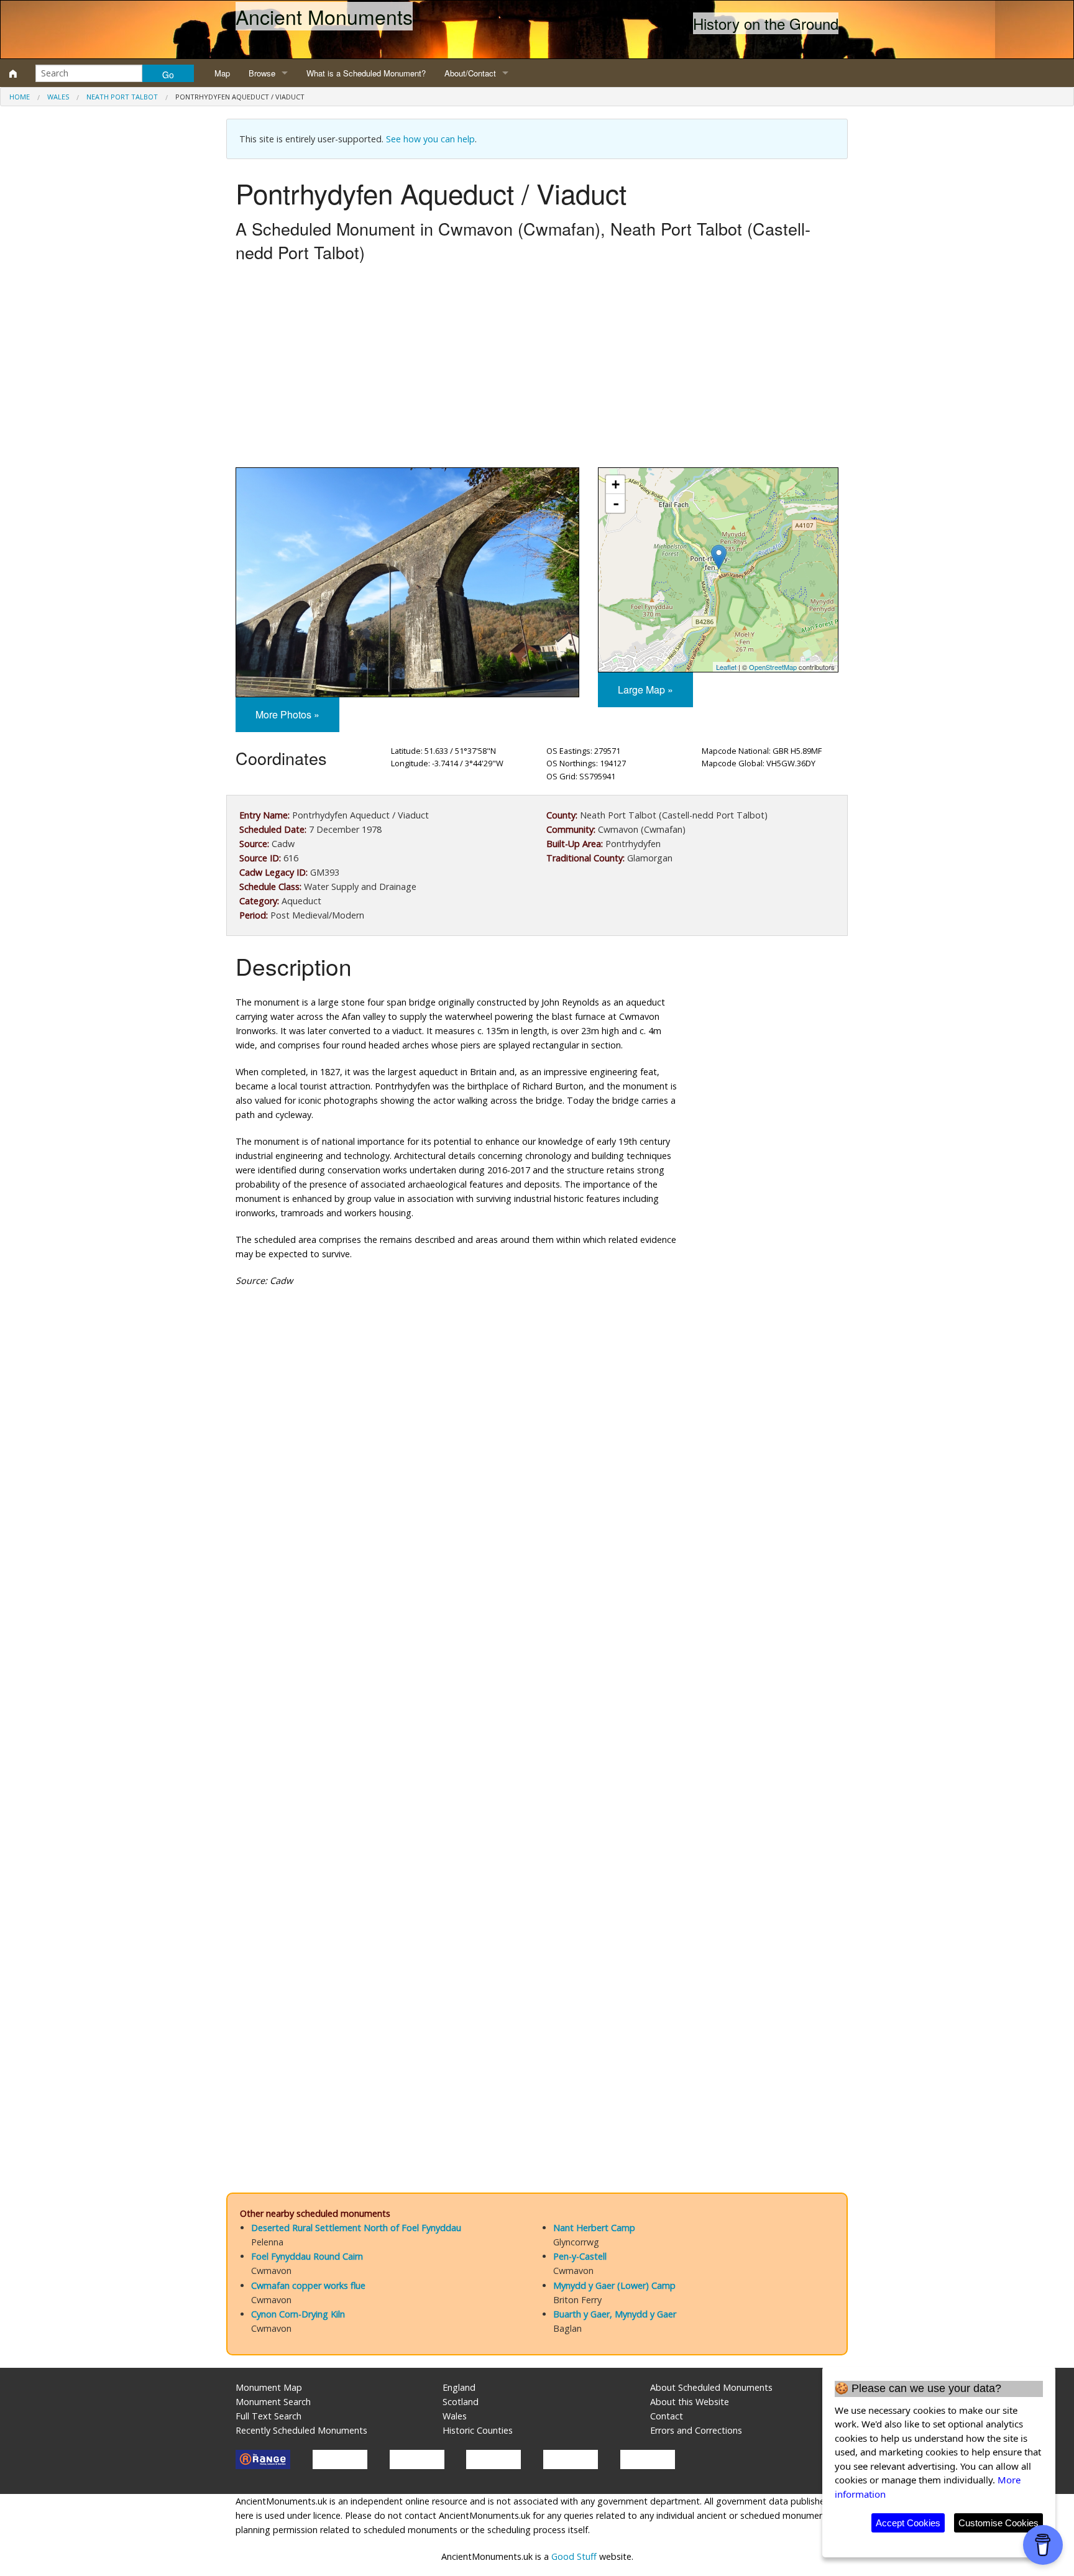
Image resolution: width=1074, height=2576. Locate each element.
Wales (58, 97)
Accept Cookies (908, 2523)
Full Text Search (268, 2416)
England (459, 2387)
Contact (667, 2416)
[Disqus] (537, 1669)
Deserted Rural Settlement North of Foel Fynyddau (356, 2228)
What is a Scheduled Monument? (366, 73)
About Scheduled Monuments (711, 2387)
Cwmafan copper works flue (308, 2285)
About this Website (690, 2402)
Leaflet (726, 667)
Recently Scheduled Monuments (301, 2430)
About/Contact (470, 73)
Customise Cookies (998, 2523)
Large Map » (645, 690)
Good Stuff (574, 2556)
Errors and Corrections (696, 2430)
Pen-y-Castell (580, 2256)
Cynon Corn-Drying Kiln (298, 2314)
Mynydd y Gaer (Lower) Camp (614, 2285)
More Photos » (287, 714)
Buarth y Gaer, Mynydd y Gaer (615, 2314)
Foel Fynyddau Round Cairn (307, 2256)
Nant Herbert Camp (594, 2228)
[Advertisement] (537, 368)
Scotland (461, 2402)
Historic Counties (478, 2430)
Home (20, 97)
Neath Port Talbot (122, 97)
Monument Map (269, 2387)
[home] (13, 73)
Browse (262, 73)
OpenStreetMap (773, 667)
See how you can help (430, 139)
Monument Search (273, 2402)
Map (222, 73)
